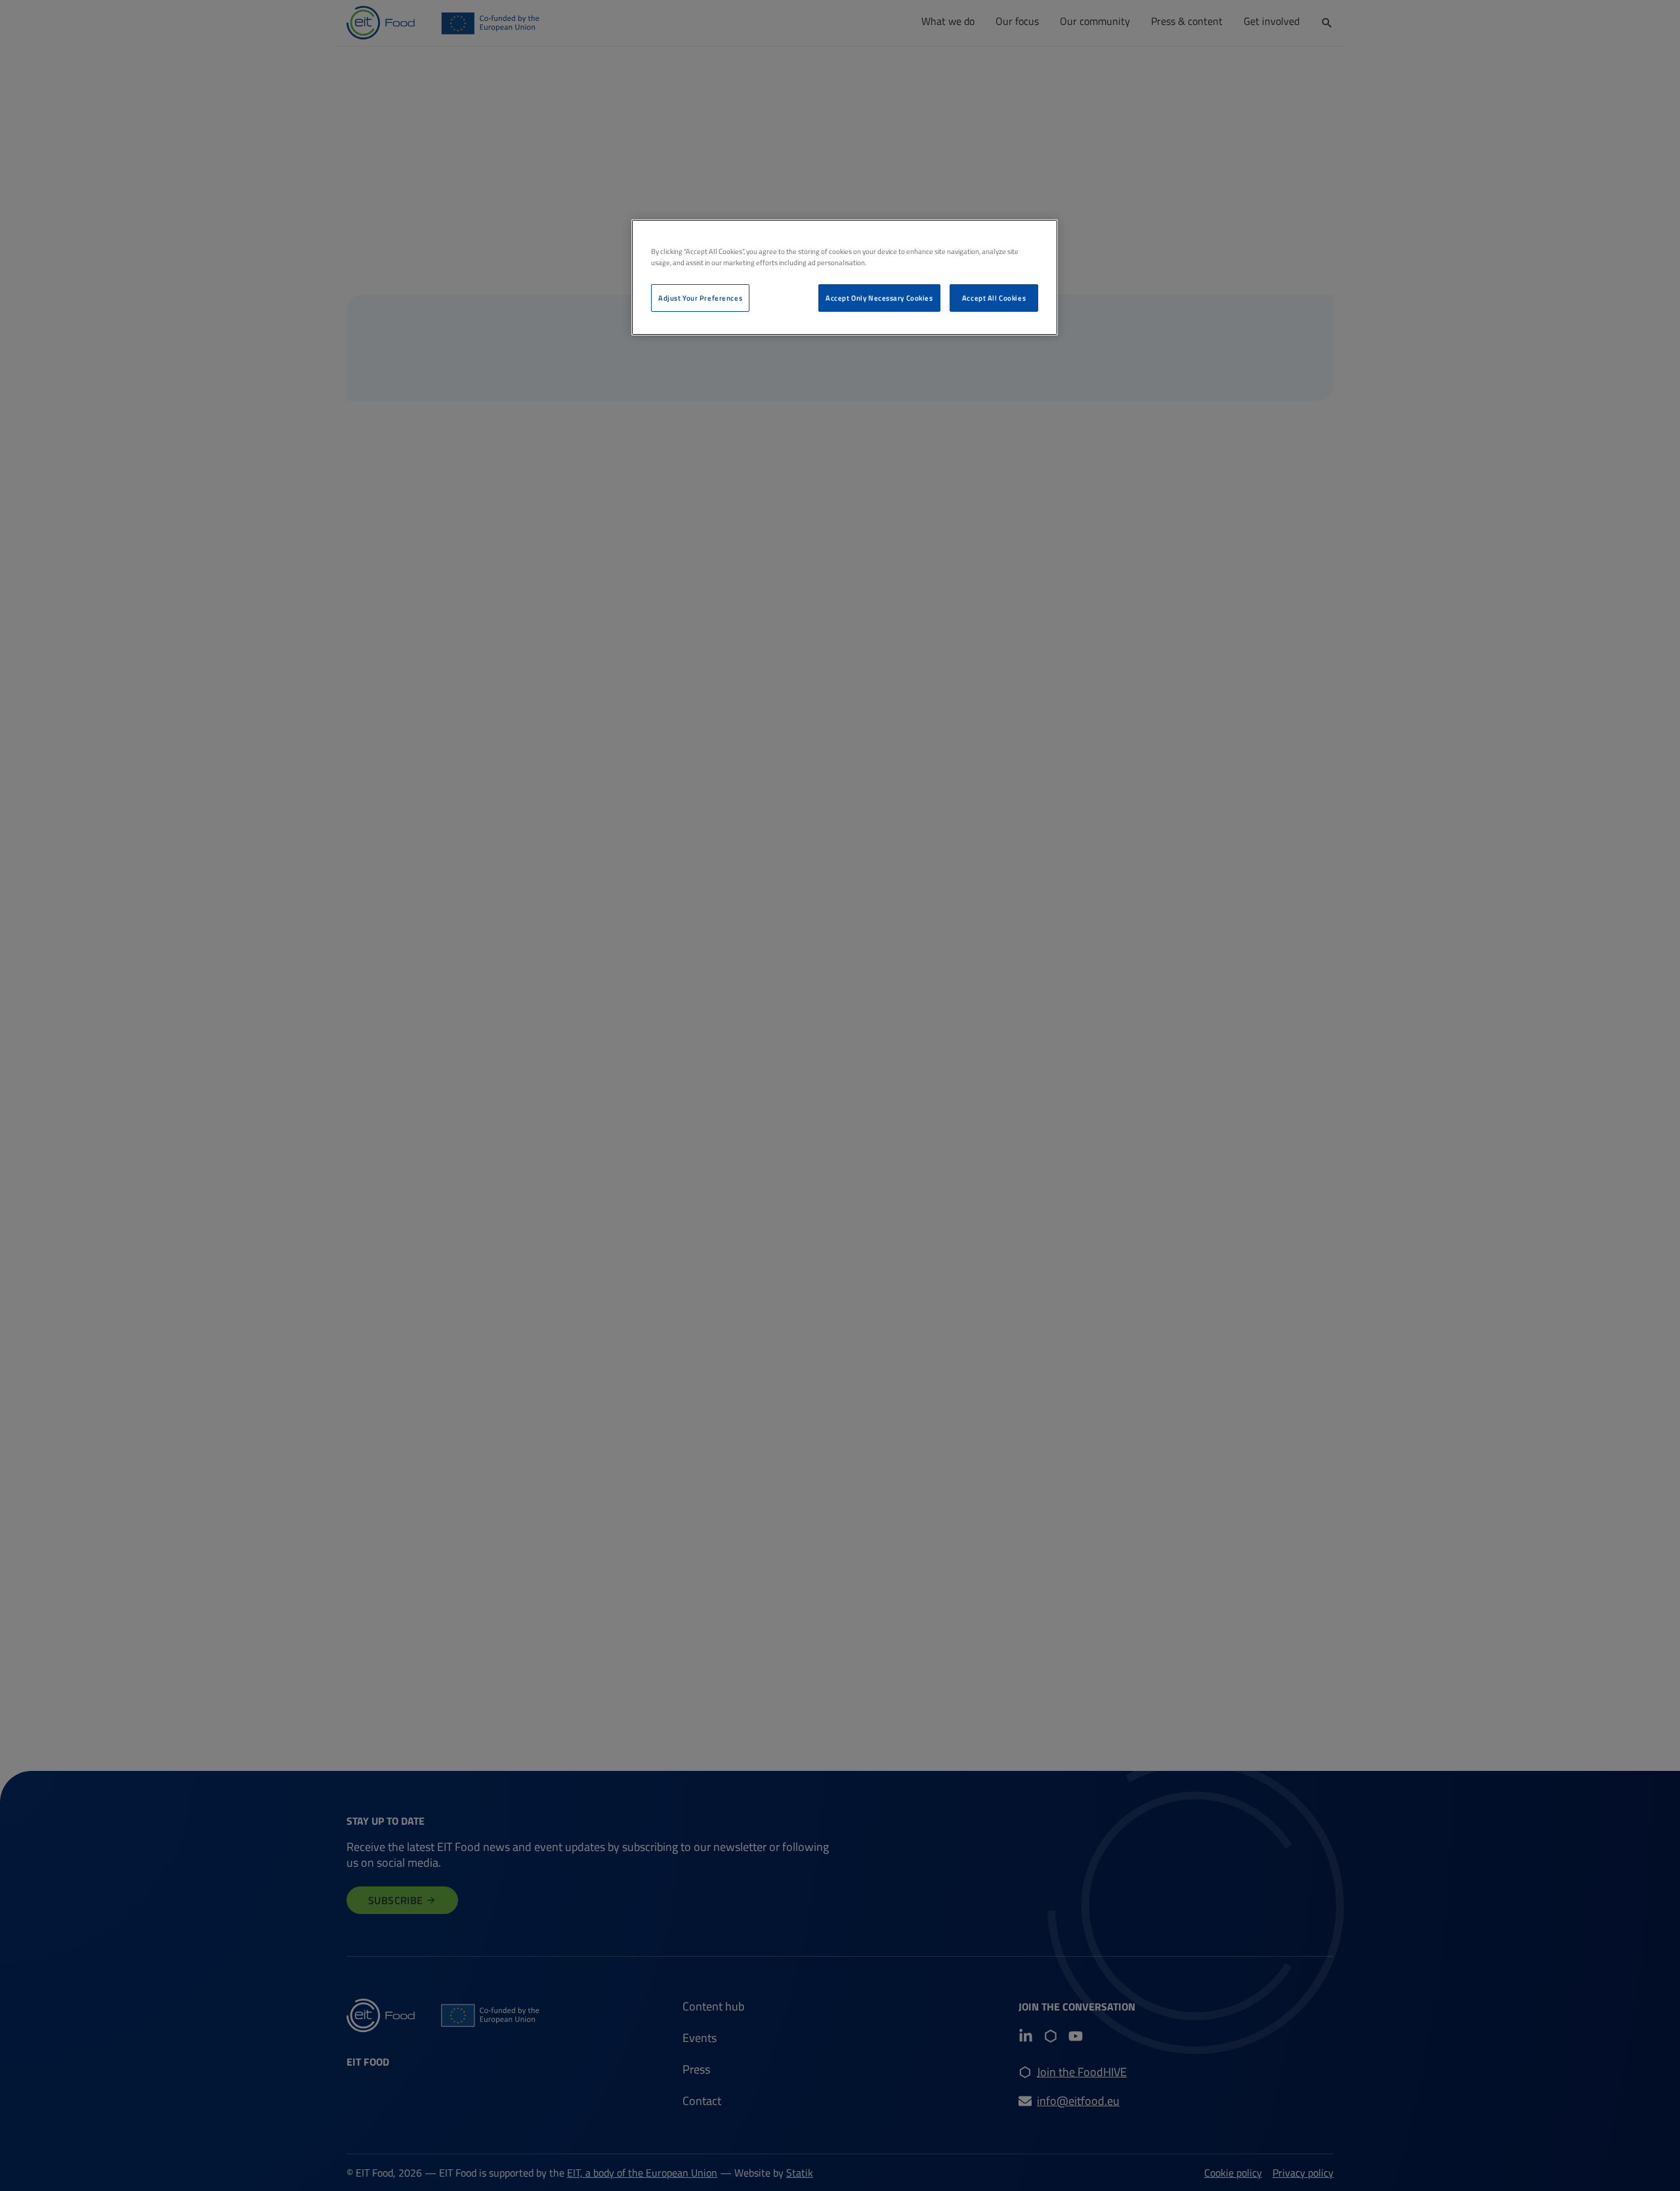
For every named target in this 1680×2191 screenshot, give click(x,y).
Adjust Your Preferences (700, 298)
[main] (845, 277)
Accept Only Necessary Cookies (879, 298)
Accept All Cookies (994, 298)
